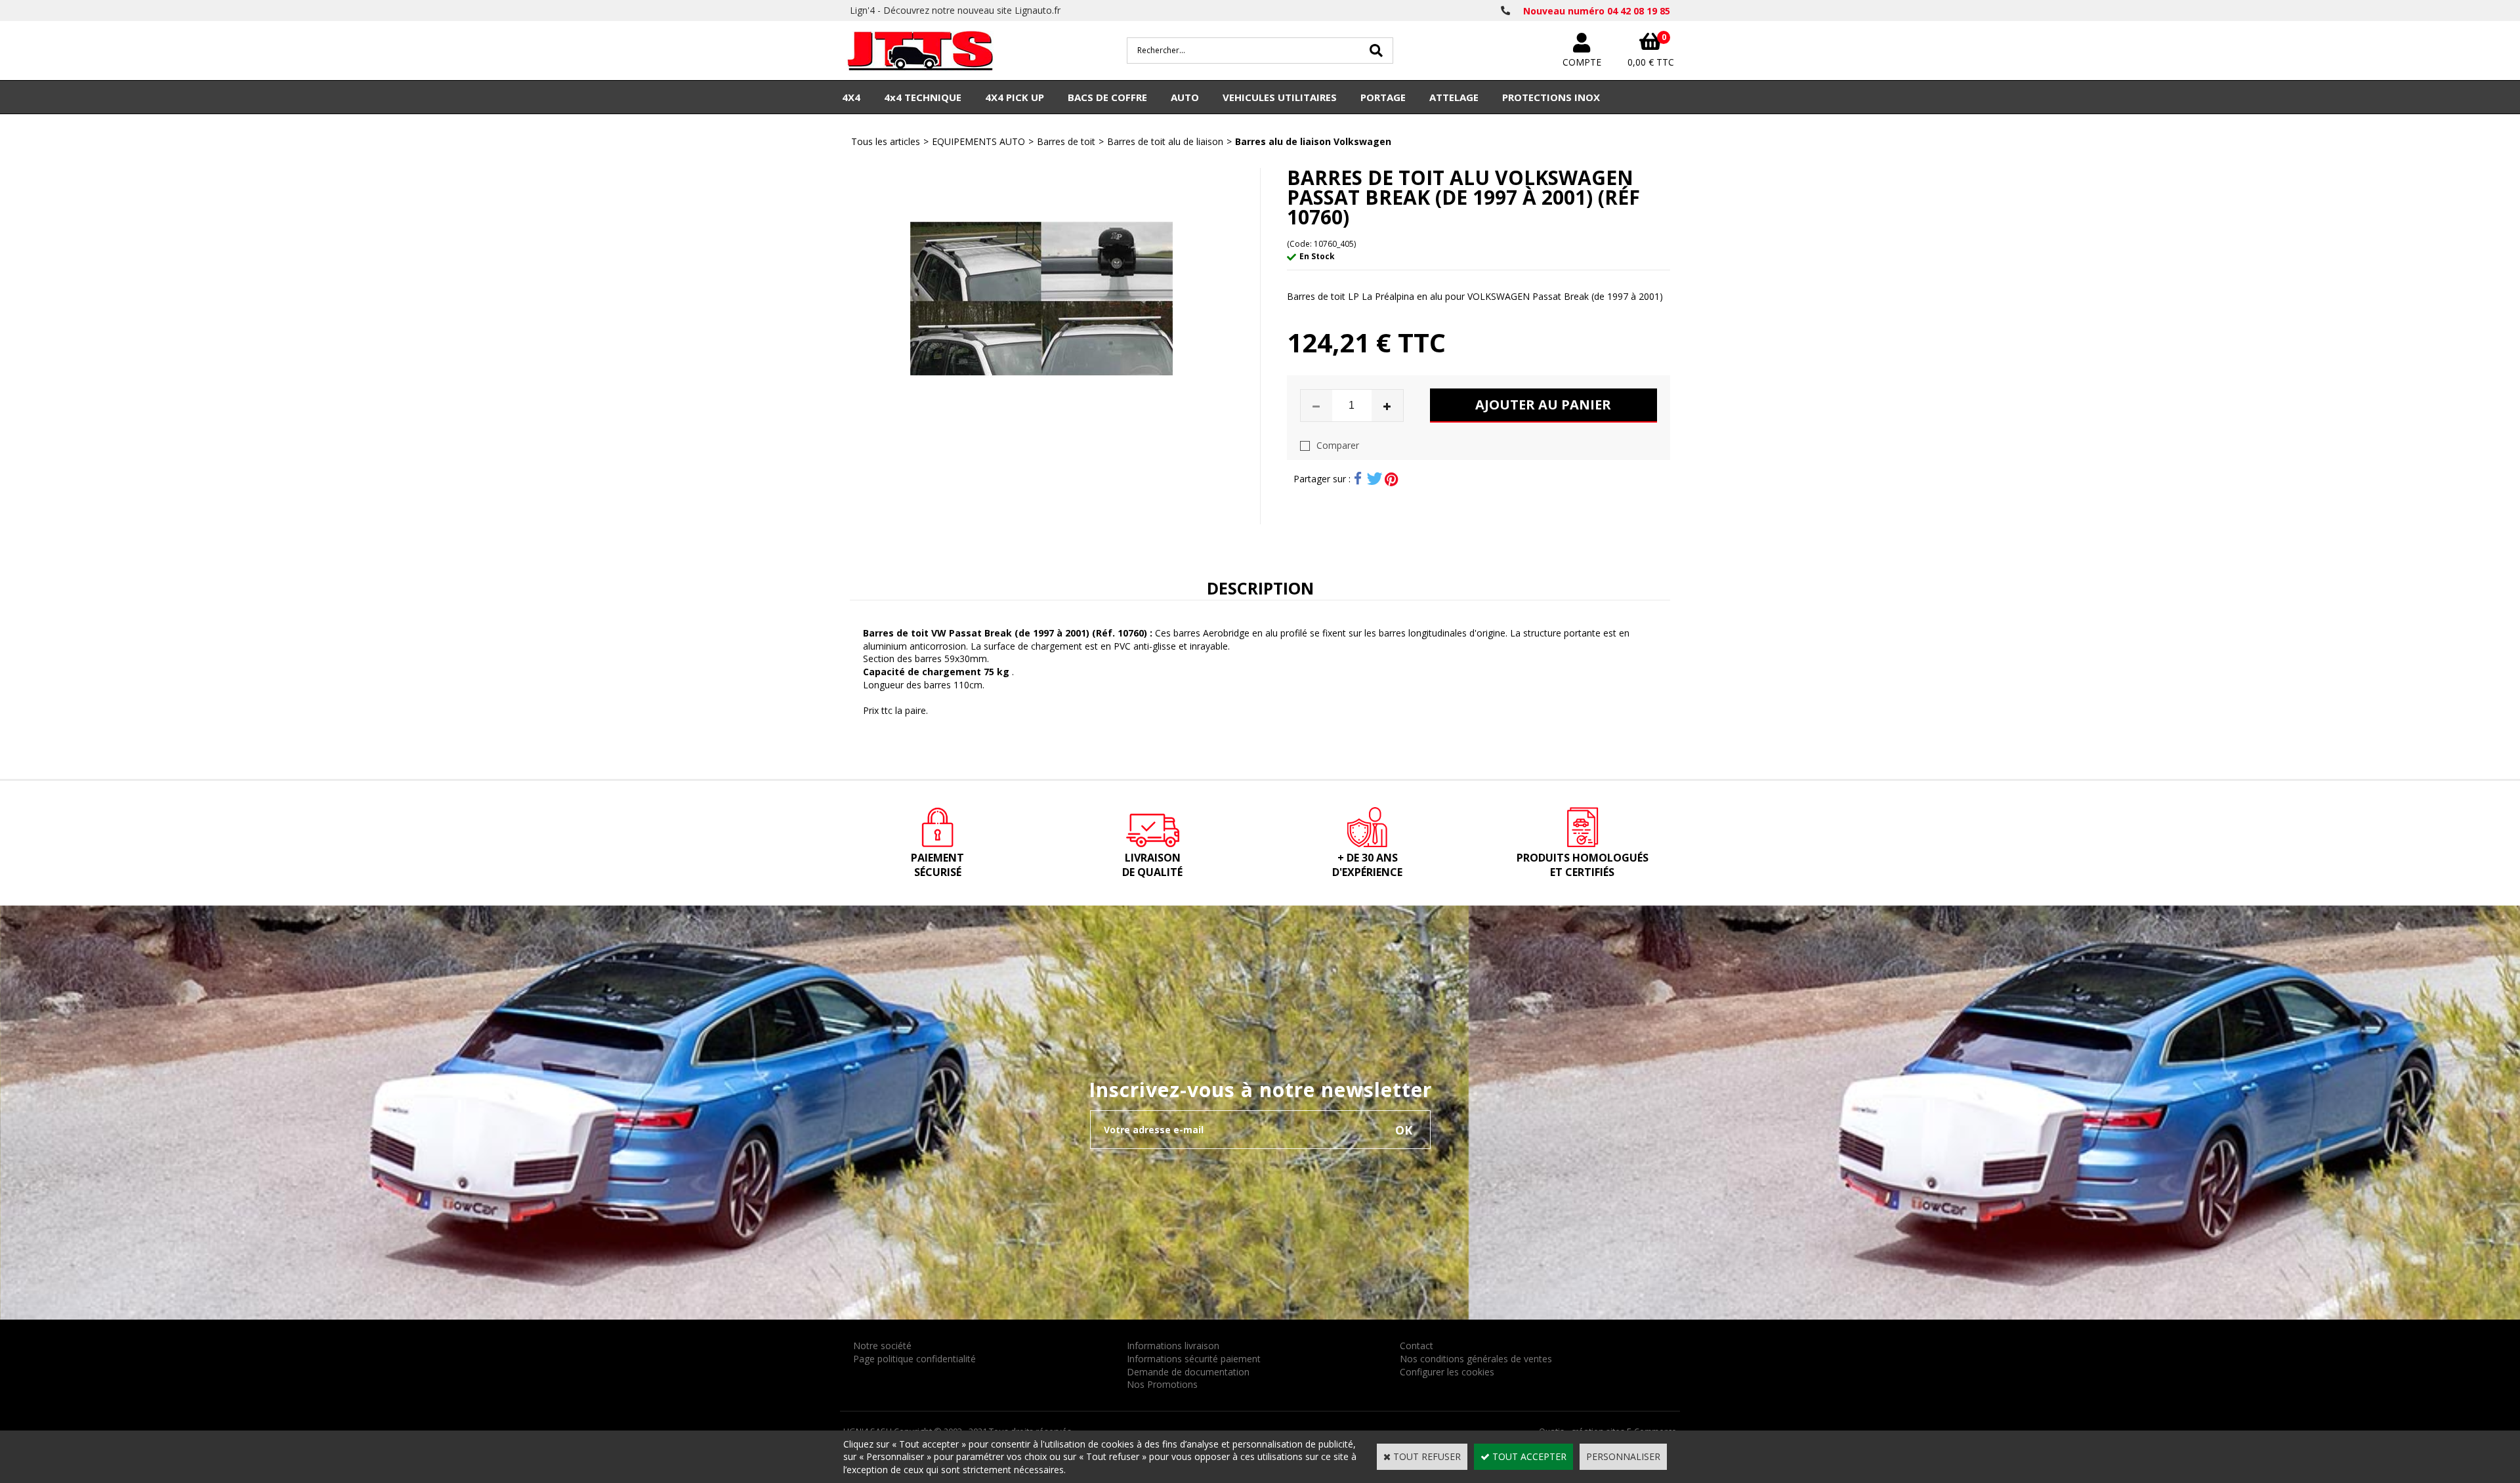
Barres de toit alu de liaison (1165, 141)
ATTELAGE (1454, 97)
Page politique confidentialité (914, 1359)
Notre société (882, 1346)
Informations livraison (1173, 1346)
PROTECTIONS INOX (1551, 97)
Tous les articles (886, 141)
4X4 (851, 97)
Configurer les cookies (1447, 1372)
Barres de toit (1066, 141)
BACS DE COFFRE (1107, 97)
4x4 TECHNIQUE (923, 97)
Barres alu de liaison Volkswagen (1313, 141)
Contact (1417, 1346)
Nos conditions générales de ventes (1476, 1359)
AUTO (1185, 97)
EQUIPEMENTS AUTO (978, 141)
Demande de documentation (1188, 1372)
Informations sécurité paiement (1194, 1359)
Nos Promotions (1162, 1384)
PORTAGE (1383, 97)
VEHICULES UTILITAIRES (1280, 97)
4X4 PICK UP (1015, 97)
